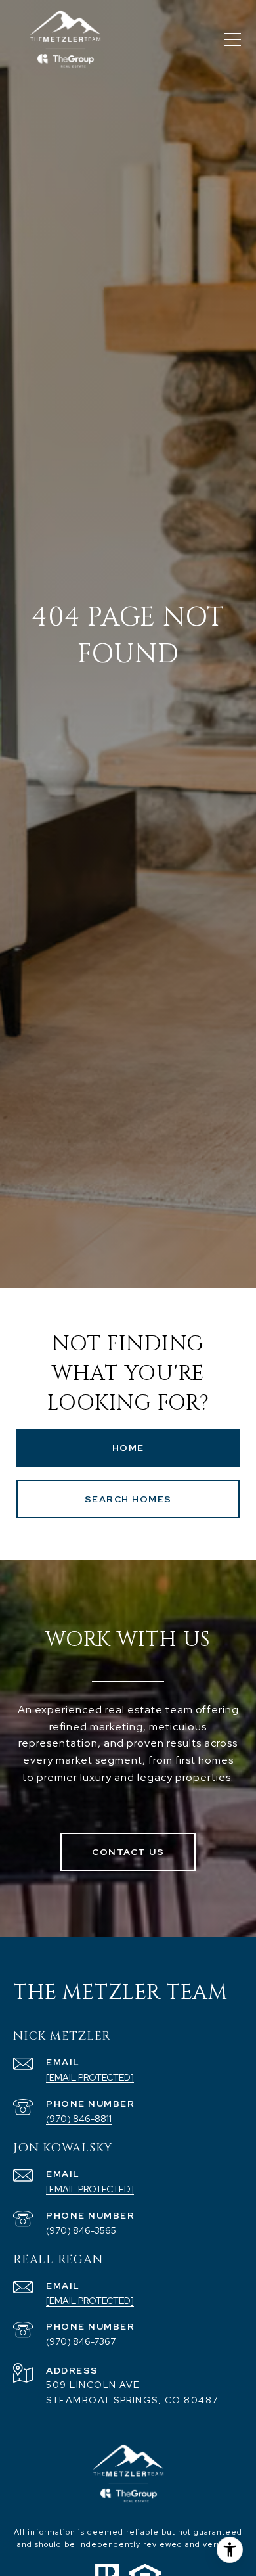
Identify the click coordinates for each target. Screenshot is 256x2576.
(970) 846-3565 (81, 2230)
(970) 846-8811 (79, 2119)
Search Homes (128, 1499)
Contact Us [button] (128, 1852)
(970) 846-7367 (81, 2341)
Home (128, 1448)
